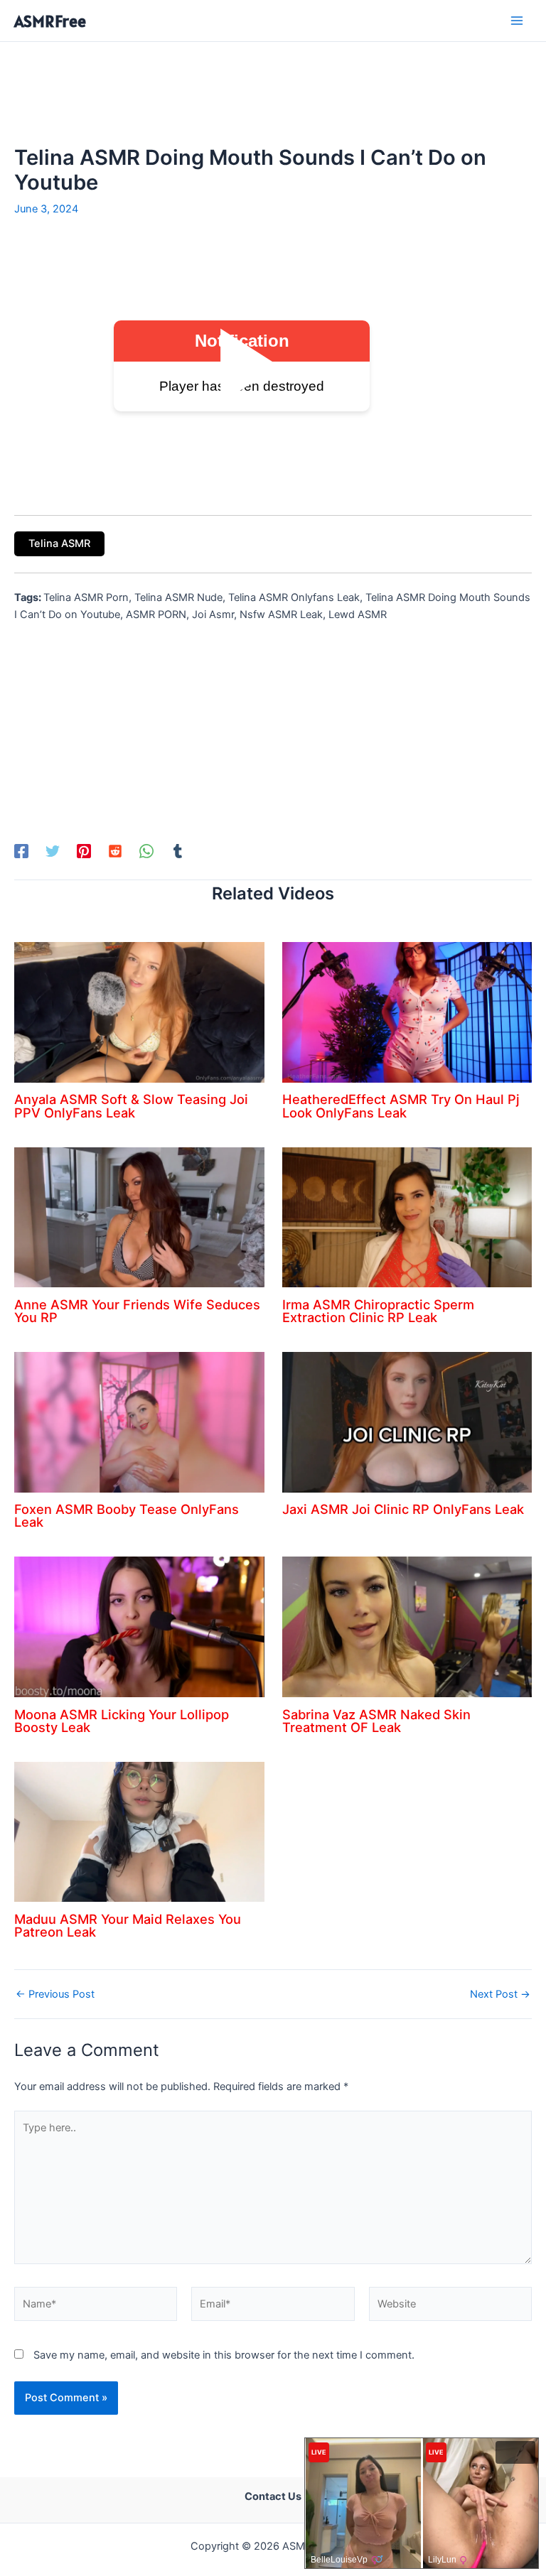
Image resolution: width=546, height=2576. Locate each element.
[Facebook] (21, 851)
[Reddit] (115, 851)
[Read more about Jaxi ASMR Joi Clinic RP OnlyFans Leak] (407, 1422)
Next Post (500, 1995)
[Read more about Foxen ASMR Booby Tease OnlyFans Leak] (139, 1422)
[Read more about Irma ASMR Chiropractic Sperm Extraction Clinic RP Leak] (407, 1216)
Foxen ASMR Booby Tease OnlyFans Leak (127, 1515)
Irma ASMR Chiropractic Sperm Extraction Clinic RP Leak (378, 1311)
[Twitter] (53, 851)
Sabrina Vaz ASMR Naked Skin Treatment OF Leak (376, 1721)
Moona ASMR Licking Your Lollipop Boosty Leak (122, 1721)
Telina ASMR (59, 543)
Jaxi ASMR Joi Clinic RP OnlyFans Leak (403, 1509)
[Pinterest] (84, 851)
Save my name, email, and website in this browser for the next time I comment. (224, 2355)
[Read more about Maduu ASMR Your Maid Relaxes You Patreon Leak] (139, 1831)
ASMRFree (50, 21)
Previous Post (55, 1995)
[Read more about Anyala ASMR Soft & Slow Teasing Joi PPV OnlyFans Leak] (139, 1012)
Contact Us (273, 2496)
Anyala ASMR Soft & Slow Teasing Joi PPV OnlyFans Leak (131, 1105)
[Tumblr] (178, 851)
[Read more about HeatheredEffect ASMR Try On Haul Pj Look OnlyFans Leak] (407, 1012)
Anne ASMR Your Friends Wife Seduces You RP (137, 1311)
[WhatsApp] (146, 851)
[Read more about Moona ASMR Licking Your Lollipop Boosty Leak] (139, 1626)
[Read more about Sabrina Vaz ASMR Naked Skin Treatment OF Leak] (407, 1626)
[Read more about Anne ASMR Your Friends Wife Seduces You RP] (139, 1216)
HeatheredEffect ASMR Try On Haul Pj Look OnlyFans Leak (401, 1105)
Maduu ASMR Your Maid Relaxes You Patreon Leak (128, 1925)
